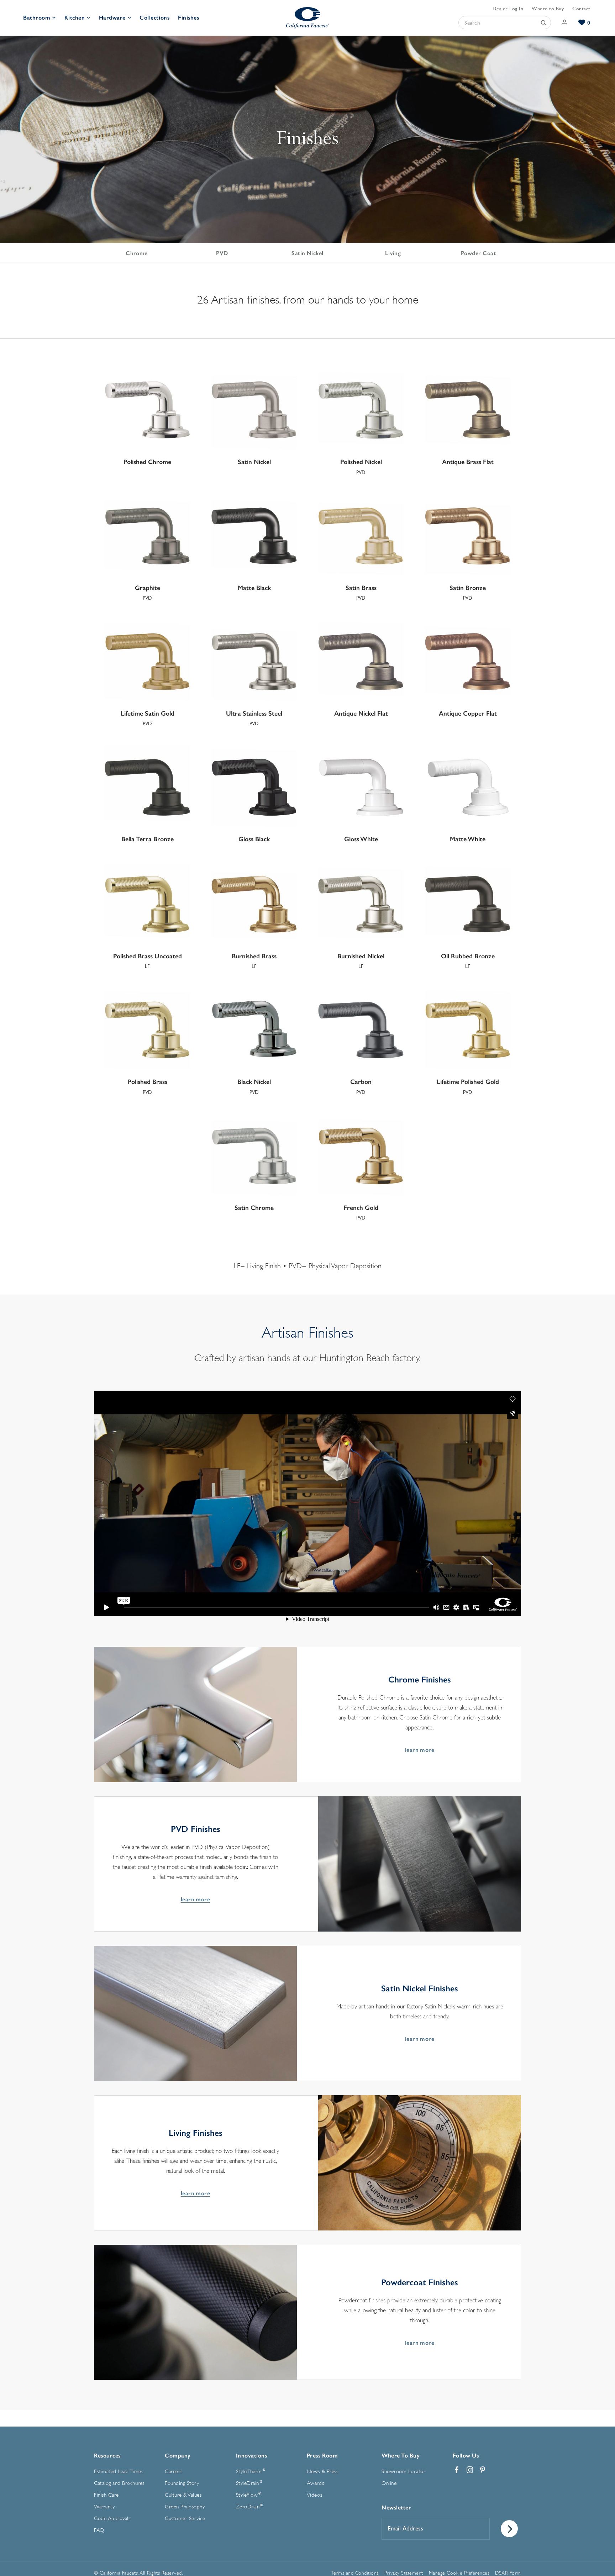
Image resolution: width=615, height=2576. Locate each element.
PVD (222, 253)
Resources (107, 2456)
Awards (315, 2483)
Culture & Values (183, 2495)
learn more (420, 1750)
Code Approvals (112, 2519)
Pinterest (483, 2470)
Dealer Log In (508, 9)
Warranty (104, 2507)
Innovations (252, 2456)
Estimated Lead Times (119, 2472)
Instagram (470, 2470)
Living (393, 253)
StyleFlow (249, 2495)
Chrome (137, 253)
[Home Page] (307, 18)
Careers (174, 2472)
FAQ (99, 2530)
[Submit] (543, 23)
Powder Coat (478, 253)
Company (178, 2456)
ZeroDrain (249, 2507)
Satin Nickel (307, 253)
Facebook (457, 2470)
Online (389, 2483)
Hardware (112, 18)
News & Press (322, 2472)
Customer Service (185, 2519)
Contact (581, 9)
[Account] (565, 23)
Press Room (322, 2456)
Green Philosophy (185, 2507)
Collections (154, 18)
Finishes (188, 18)
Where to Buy (548, 9)
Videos (314, 2495)
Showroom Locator (403, 2472)
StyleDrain (249, 2483)
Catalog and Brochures (119, 2483)
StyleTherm (251, 2471)
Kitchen (75, 18)
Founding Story (182, 2483)
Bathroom (37, 18)
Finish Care (106, 2495)
